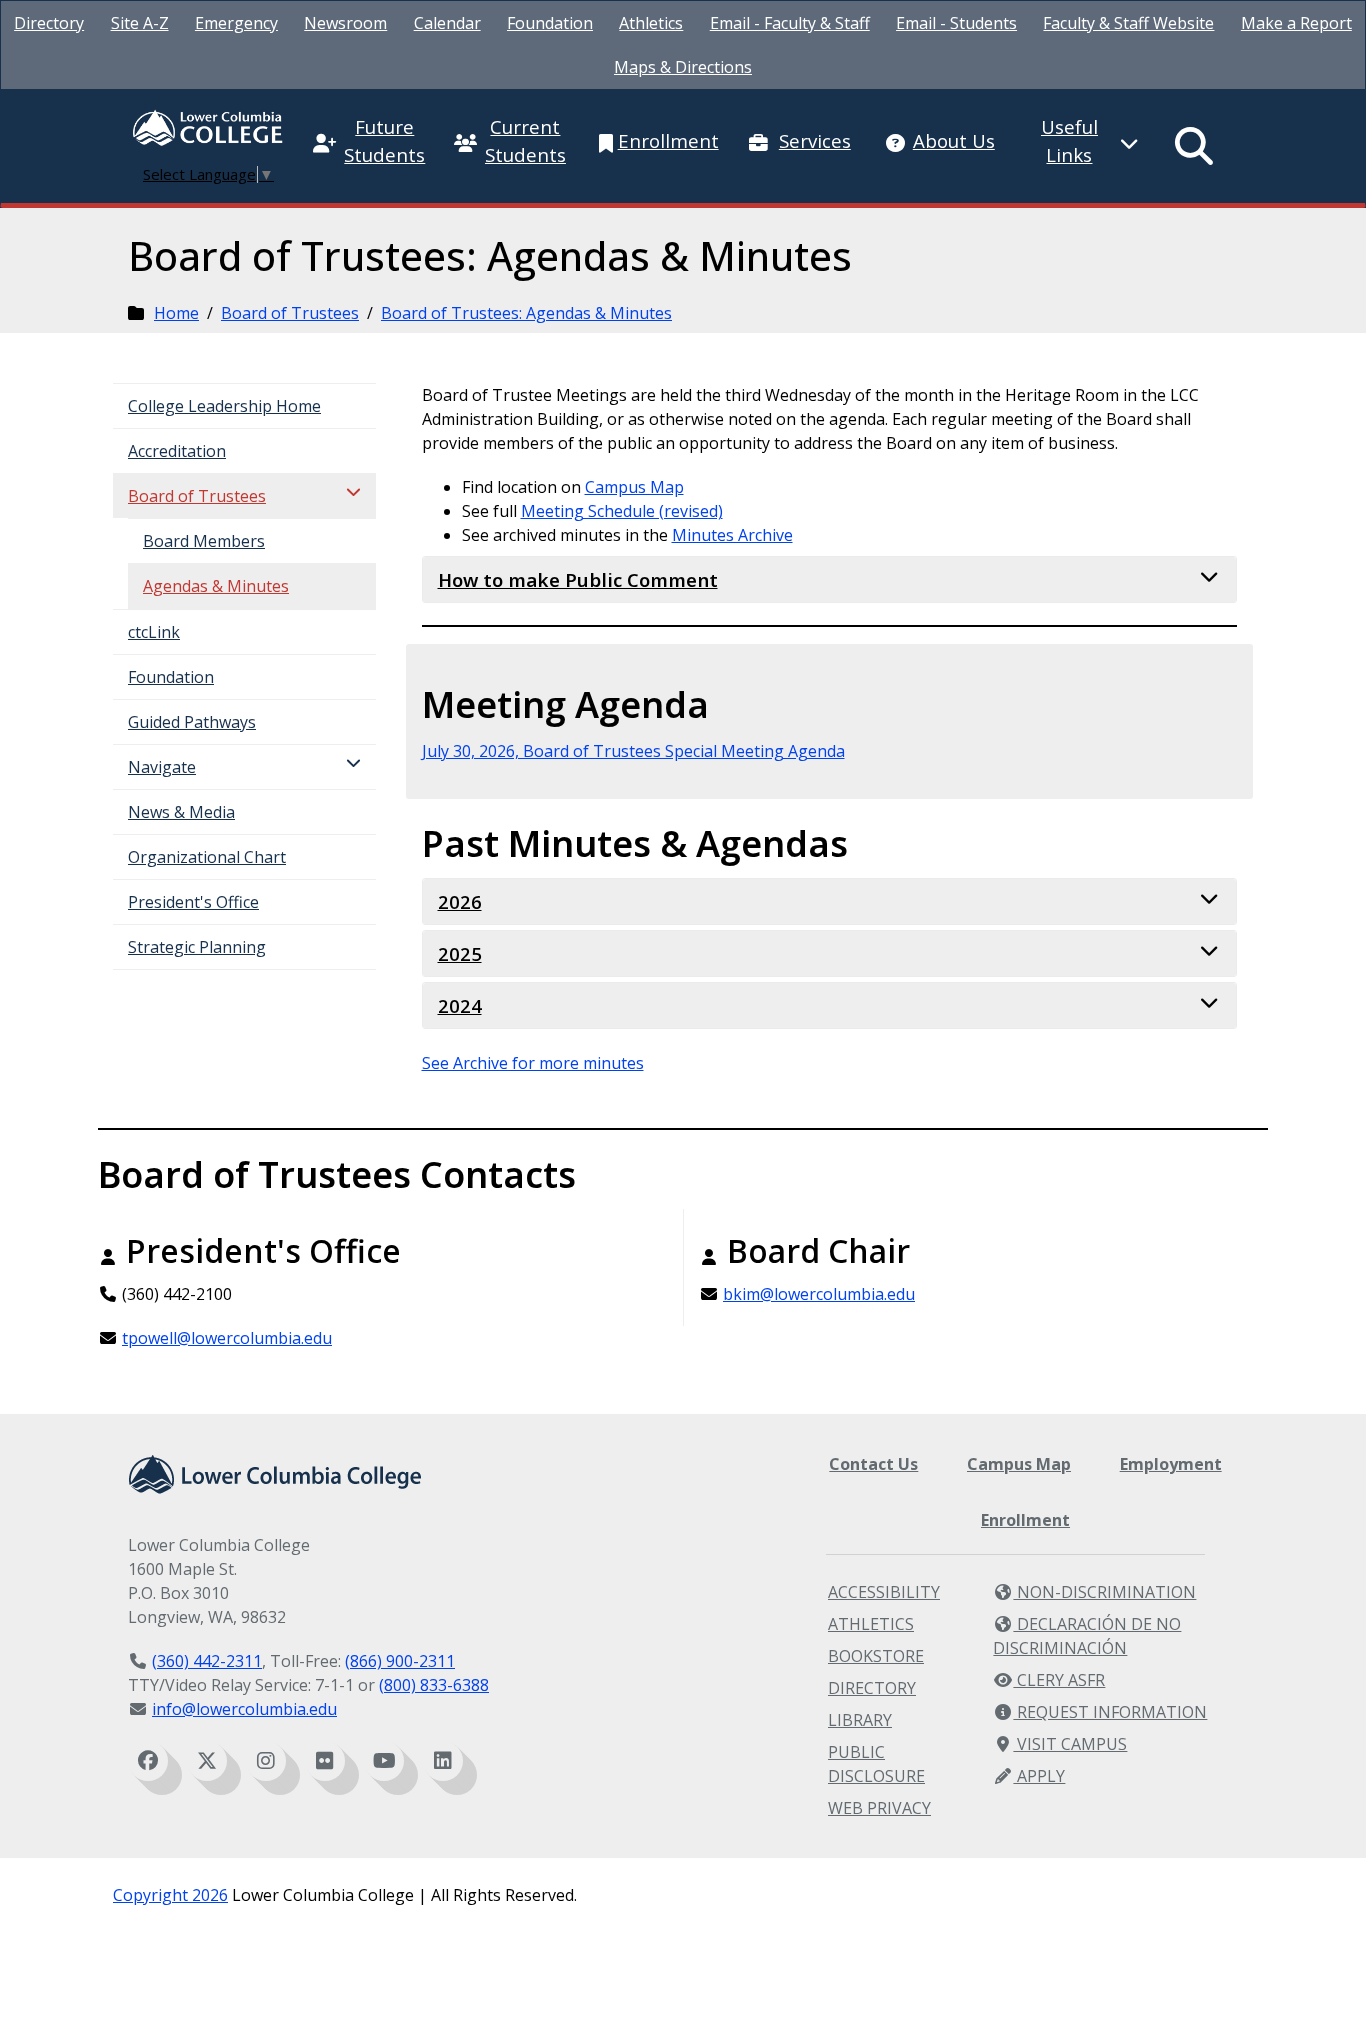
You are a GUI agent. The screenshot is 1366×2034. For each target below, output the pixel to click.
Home (176, 313)
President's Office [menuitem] (193, 902)
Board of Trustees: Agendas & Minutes (526, 313)
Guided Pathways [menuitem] (192, 722)
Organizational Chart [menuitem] (207, 857)
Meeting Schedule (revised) (622, 511)
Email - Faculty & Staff (790, 23)
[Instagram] (266, 1761)
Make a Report (1296, 23)
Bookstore (876, 1656)
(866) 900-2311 (400, 1661)
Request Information (1110, 1712)
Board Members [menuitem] (204, 541)
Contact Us (873, 1464)
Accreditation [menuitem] (177, 451)
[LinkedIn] (443, 1761)
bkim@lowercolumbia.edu (819, 1294)
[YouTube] (384, 1761)
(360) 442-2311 (207, 1661)
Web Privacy (879, 1808)
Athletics (651, 23)
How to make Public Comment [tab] (578, 579)
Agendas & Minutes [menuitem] (216, 586)
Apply (1039, 1776)
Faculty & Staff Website (1128, 23)
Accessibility (884, 1592)
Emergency (236, 23)
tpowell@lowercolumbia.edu (227, 1338)
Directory (49, 23)
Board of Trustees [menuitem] (197, 496)
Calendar (447, 23)
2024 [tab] (460, 1005)
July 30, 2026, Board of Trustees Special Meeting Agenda (633, 751)
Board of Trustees (290, 313)
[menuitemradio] (1195, 146)
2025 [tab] (460, 953)
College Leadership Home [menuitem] (224, 406)
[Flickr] (325, 1761)
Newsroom (345, 23)
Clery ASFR (1059, 1680)
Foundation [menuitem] (171, 677)
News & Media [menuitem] (181, 812)
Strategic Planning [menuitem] (197, 947)
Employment (1171, 1464)
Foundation (550, 23)
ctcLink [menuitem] (154, 632)
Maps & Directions (683, 67)
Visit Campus (1070, 1744)
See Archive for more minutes (533, 1063)
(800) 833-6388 (434, 1685)
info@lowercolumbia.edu (244, 1709)
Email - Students (956, 23)
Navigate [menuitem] (162, 767)
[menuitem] (49, 23)
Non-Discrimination (1104, 1592)
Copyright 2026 (170, 1895)
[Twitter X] (207, 1761)
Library (860, 1720)
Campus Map (634, 487)
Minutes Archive (732, 535)
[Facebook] (148, 1761)
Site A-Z (140, 23)
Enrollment (1025, 1520)
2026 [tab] (460, 901)
